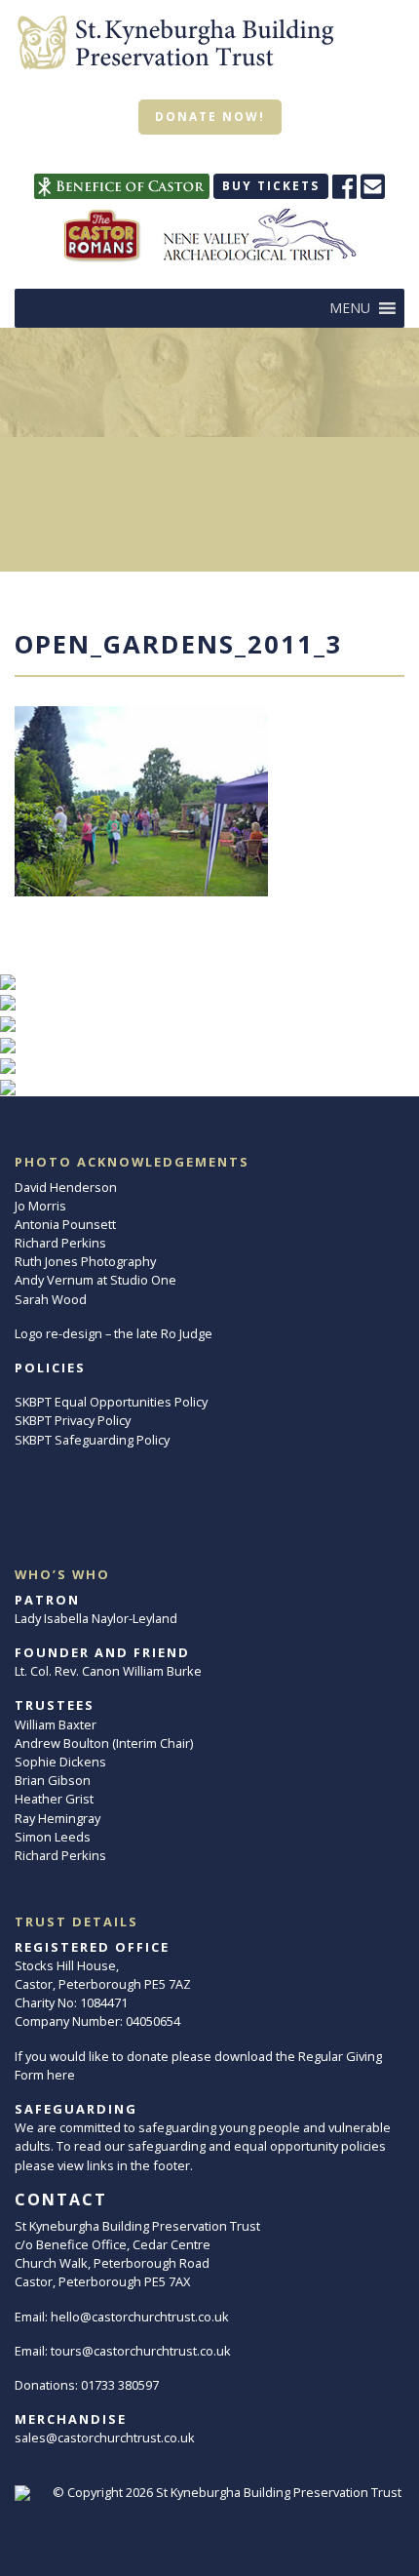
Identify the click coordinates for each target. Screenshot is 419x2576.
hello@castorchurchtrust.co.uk (140, 2317)
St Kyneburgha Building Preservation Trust (279, 2492)
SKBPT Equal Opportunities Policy (111, 1402)
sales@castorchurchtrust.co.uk (105, 2437)
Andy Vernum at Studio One (95, 1280)
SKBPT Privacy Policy (73, 1420)
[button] (350, 308)
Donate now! (210, 117)
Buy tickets (271, 186)
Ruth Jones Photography (85, 1261)
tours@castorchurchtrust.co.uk (141, 2351)
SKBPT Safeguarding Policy (92, 1440)
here (61, 2075)
